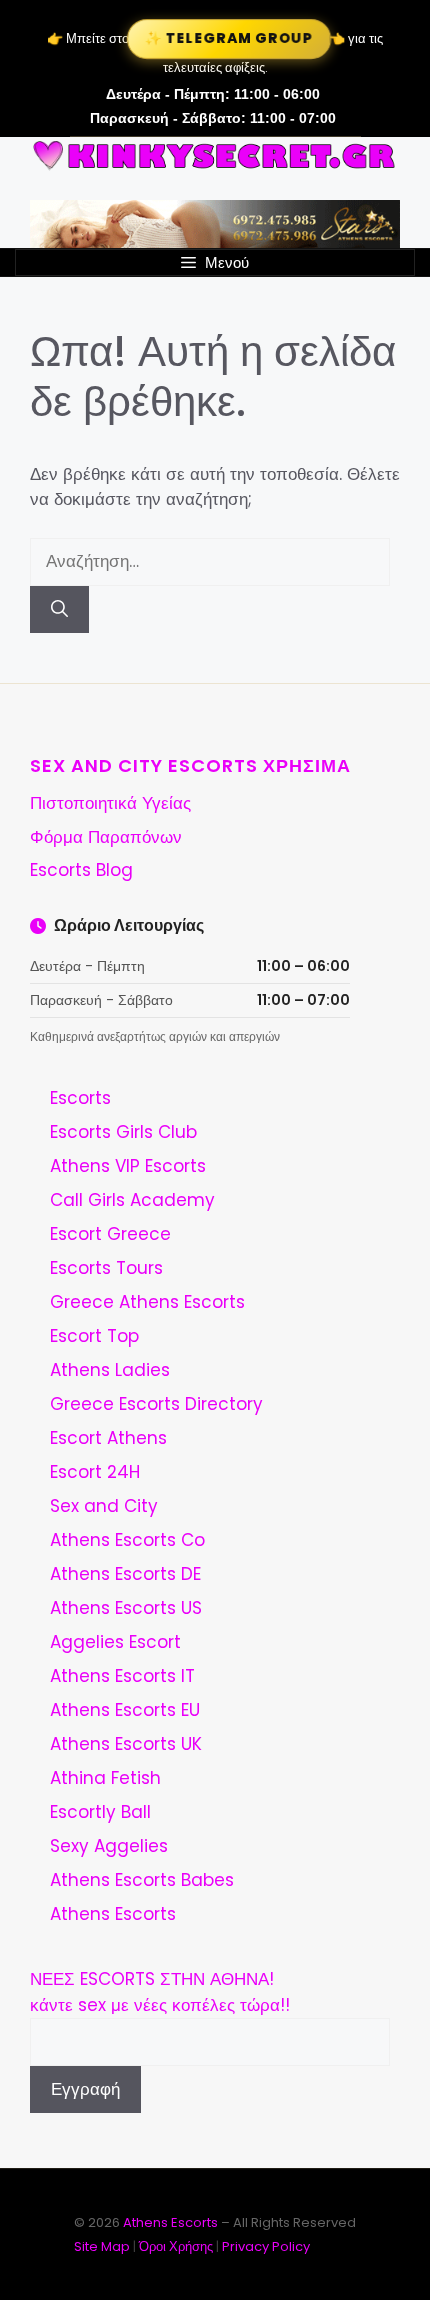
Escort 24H (95, 1472)
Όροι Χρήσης (176, 2246)
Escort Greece (110, 1234)
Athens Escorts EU (125, 1710)
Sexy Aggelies (109, 1846)
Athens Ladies (110, 1370)
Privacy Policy (266, 2246)
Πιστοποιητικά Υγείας (110, 803)
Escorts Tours (106, 1268)
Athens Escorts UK (126, 1744)
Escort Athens (108, 1438)
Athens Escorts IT (122, 1676)
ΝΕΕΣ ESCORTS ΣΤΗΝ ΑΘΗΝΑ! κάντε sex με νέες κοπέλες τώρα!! (160, 1992)
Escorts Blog (81, 870)
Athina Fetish (105, 1778)
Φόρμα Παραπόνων (106, 837)
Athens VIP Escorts (128, 1166)
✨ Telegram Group (229, 39)
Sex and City (104, 1506)
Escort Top (94, 1336)
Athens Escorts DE (125, 1574)
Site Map (102, 2246)
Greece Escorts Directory (156, 1404)
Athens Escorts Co (127, 1540)
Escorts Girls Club (123, 1132)
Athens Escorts (113, 1914)
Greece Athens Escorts (147, 1302)
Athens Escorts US (126, 1608)
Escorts (80, 1098)
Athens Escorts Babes (142, 1880)
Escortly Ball (100, 1812)
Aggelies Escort (115, 1642)
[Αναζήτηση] (59, 610)
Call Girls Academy (132, 1200)
